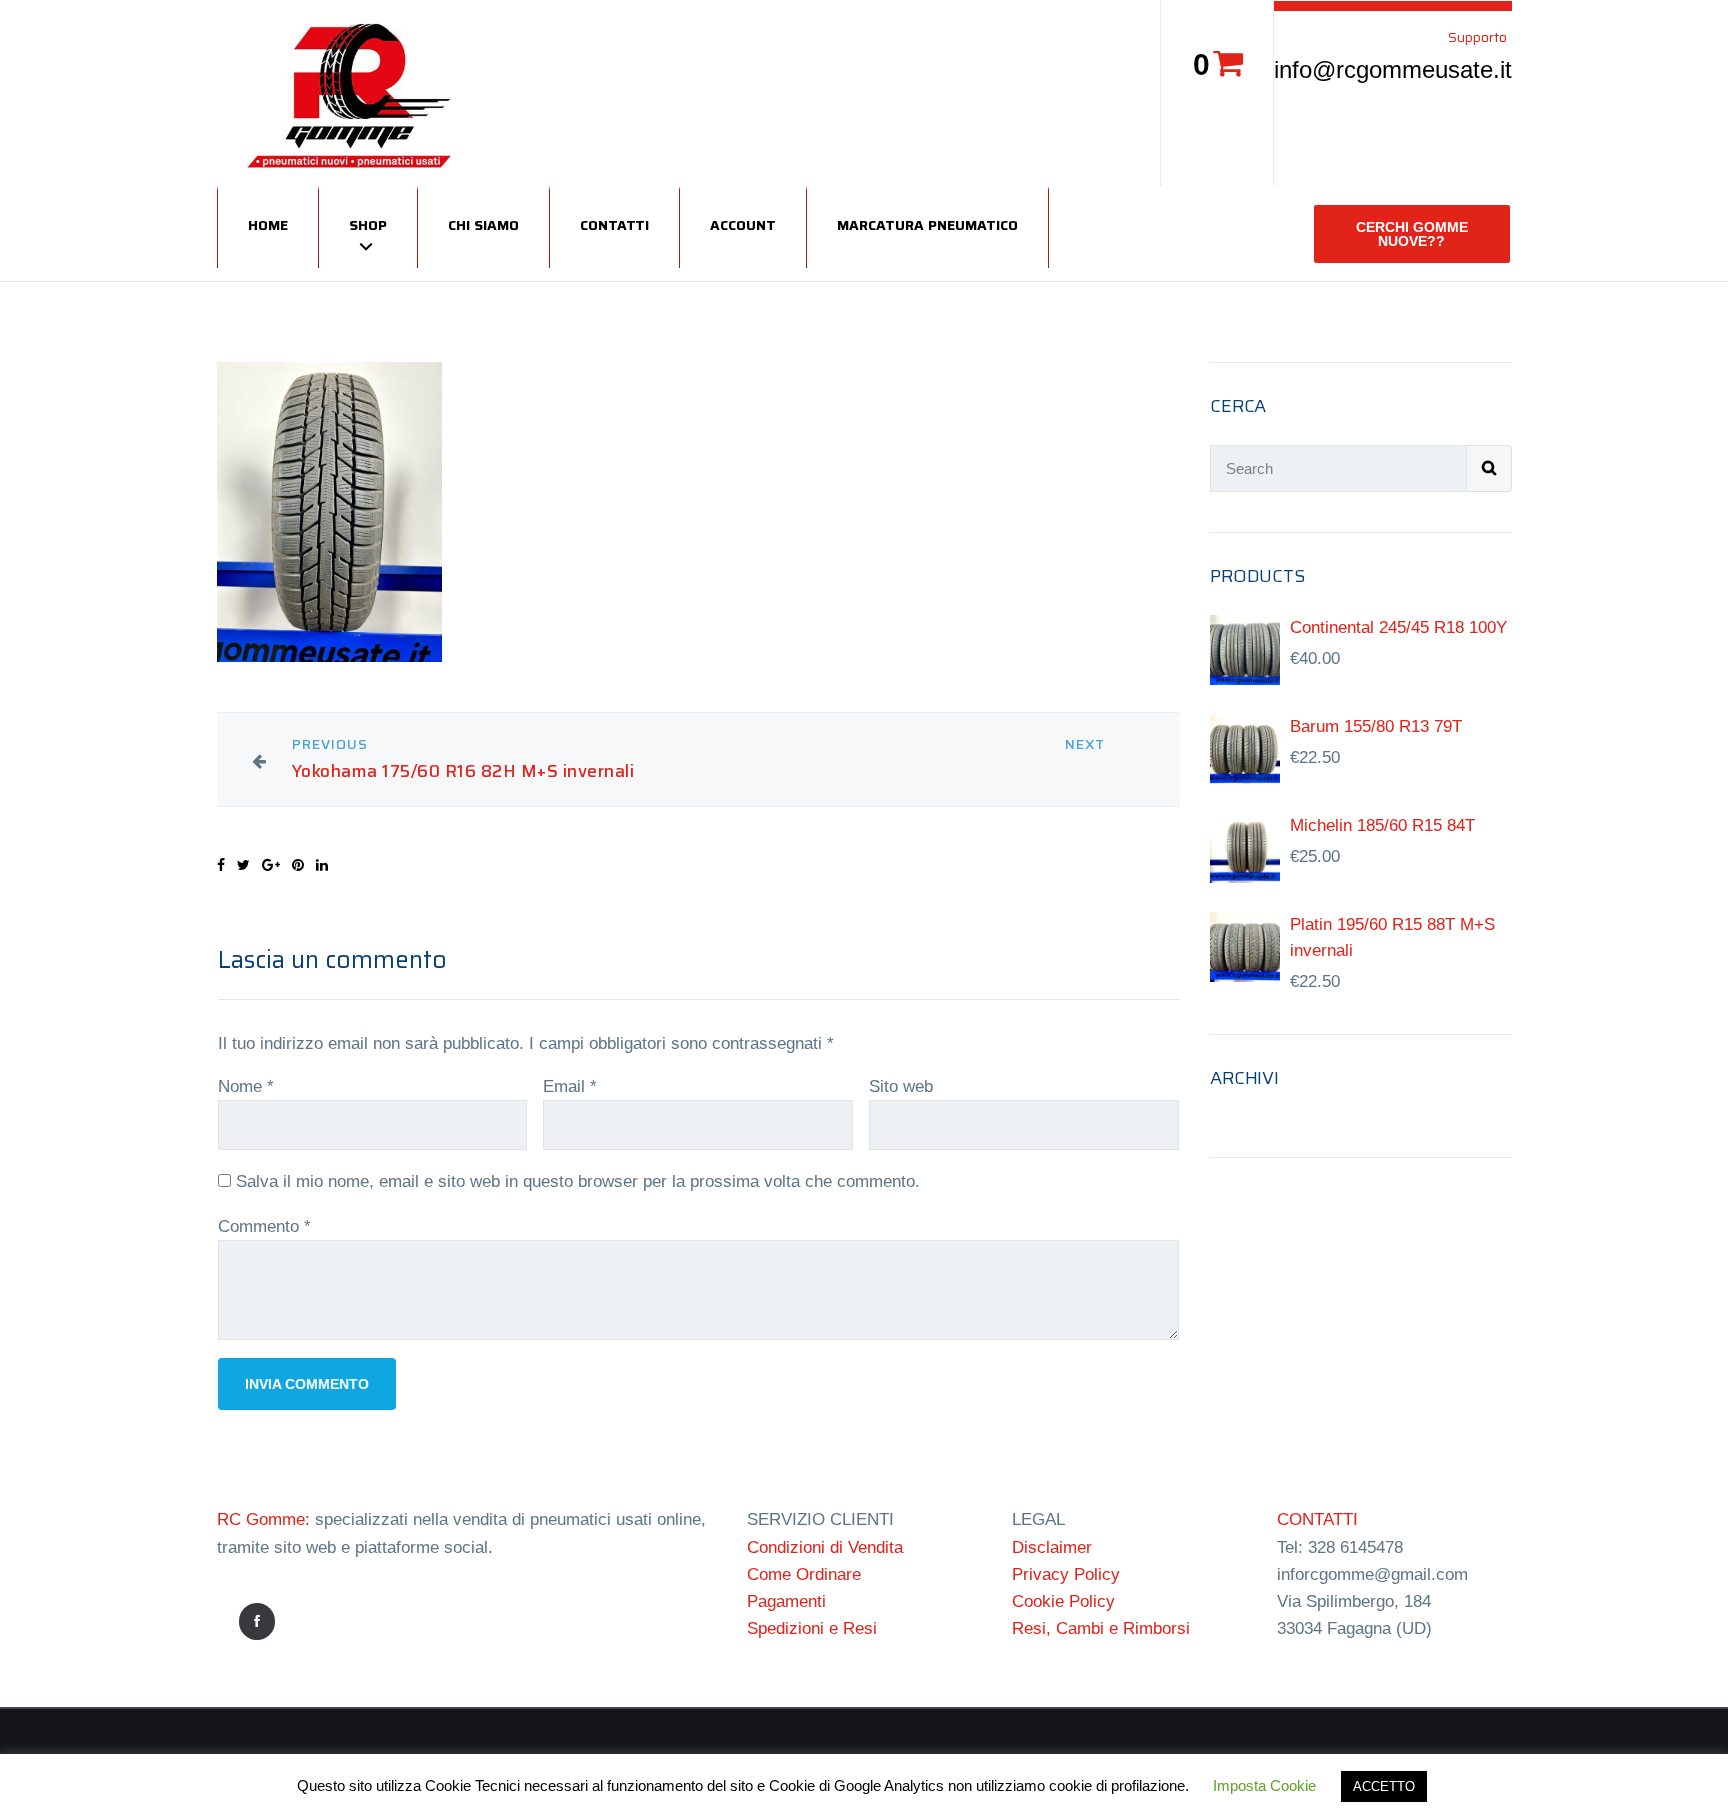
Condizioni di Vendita (825, 1547)
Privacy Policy (1066, 1574)
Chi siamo (483, 225)
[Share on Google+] (271, 865)
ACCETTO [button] (1384, 1786)
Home (268, 225)
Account (743, 225)
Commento (264, 1226)
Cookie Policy (1063, 1601)
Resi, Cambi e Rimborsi (1101, 1628)
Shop (368, 225)
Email (570, 1086)
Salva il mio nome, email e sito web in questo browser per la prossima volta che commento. (578, 1181)
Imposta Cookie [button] (1264, 1785)
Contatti (614, 225)
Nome (246, 1086)
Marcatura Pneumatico (927, 225)
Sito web (901, 1086)
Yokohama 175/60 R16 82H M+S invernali (463, 771)
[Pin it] (298, 865)
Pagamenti (786, 1601)
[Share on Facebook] (221, 865)
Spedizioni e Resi (812, 1628)
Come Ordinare (804, 1574)
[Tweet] (243, 865)
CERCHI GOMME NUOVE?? (1412, 234)
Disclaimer (1052, 1547)
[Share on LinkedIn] (322, 865)
